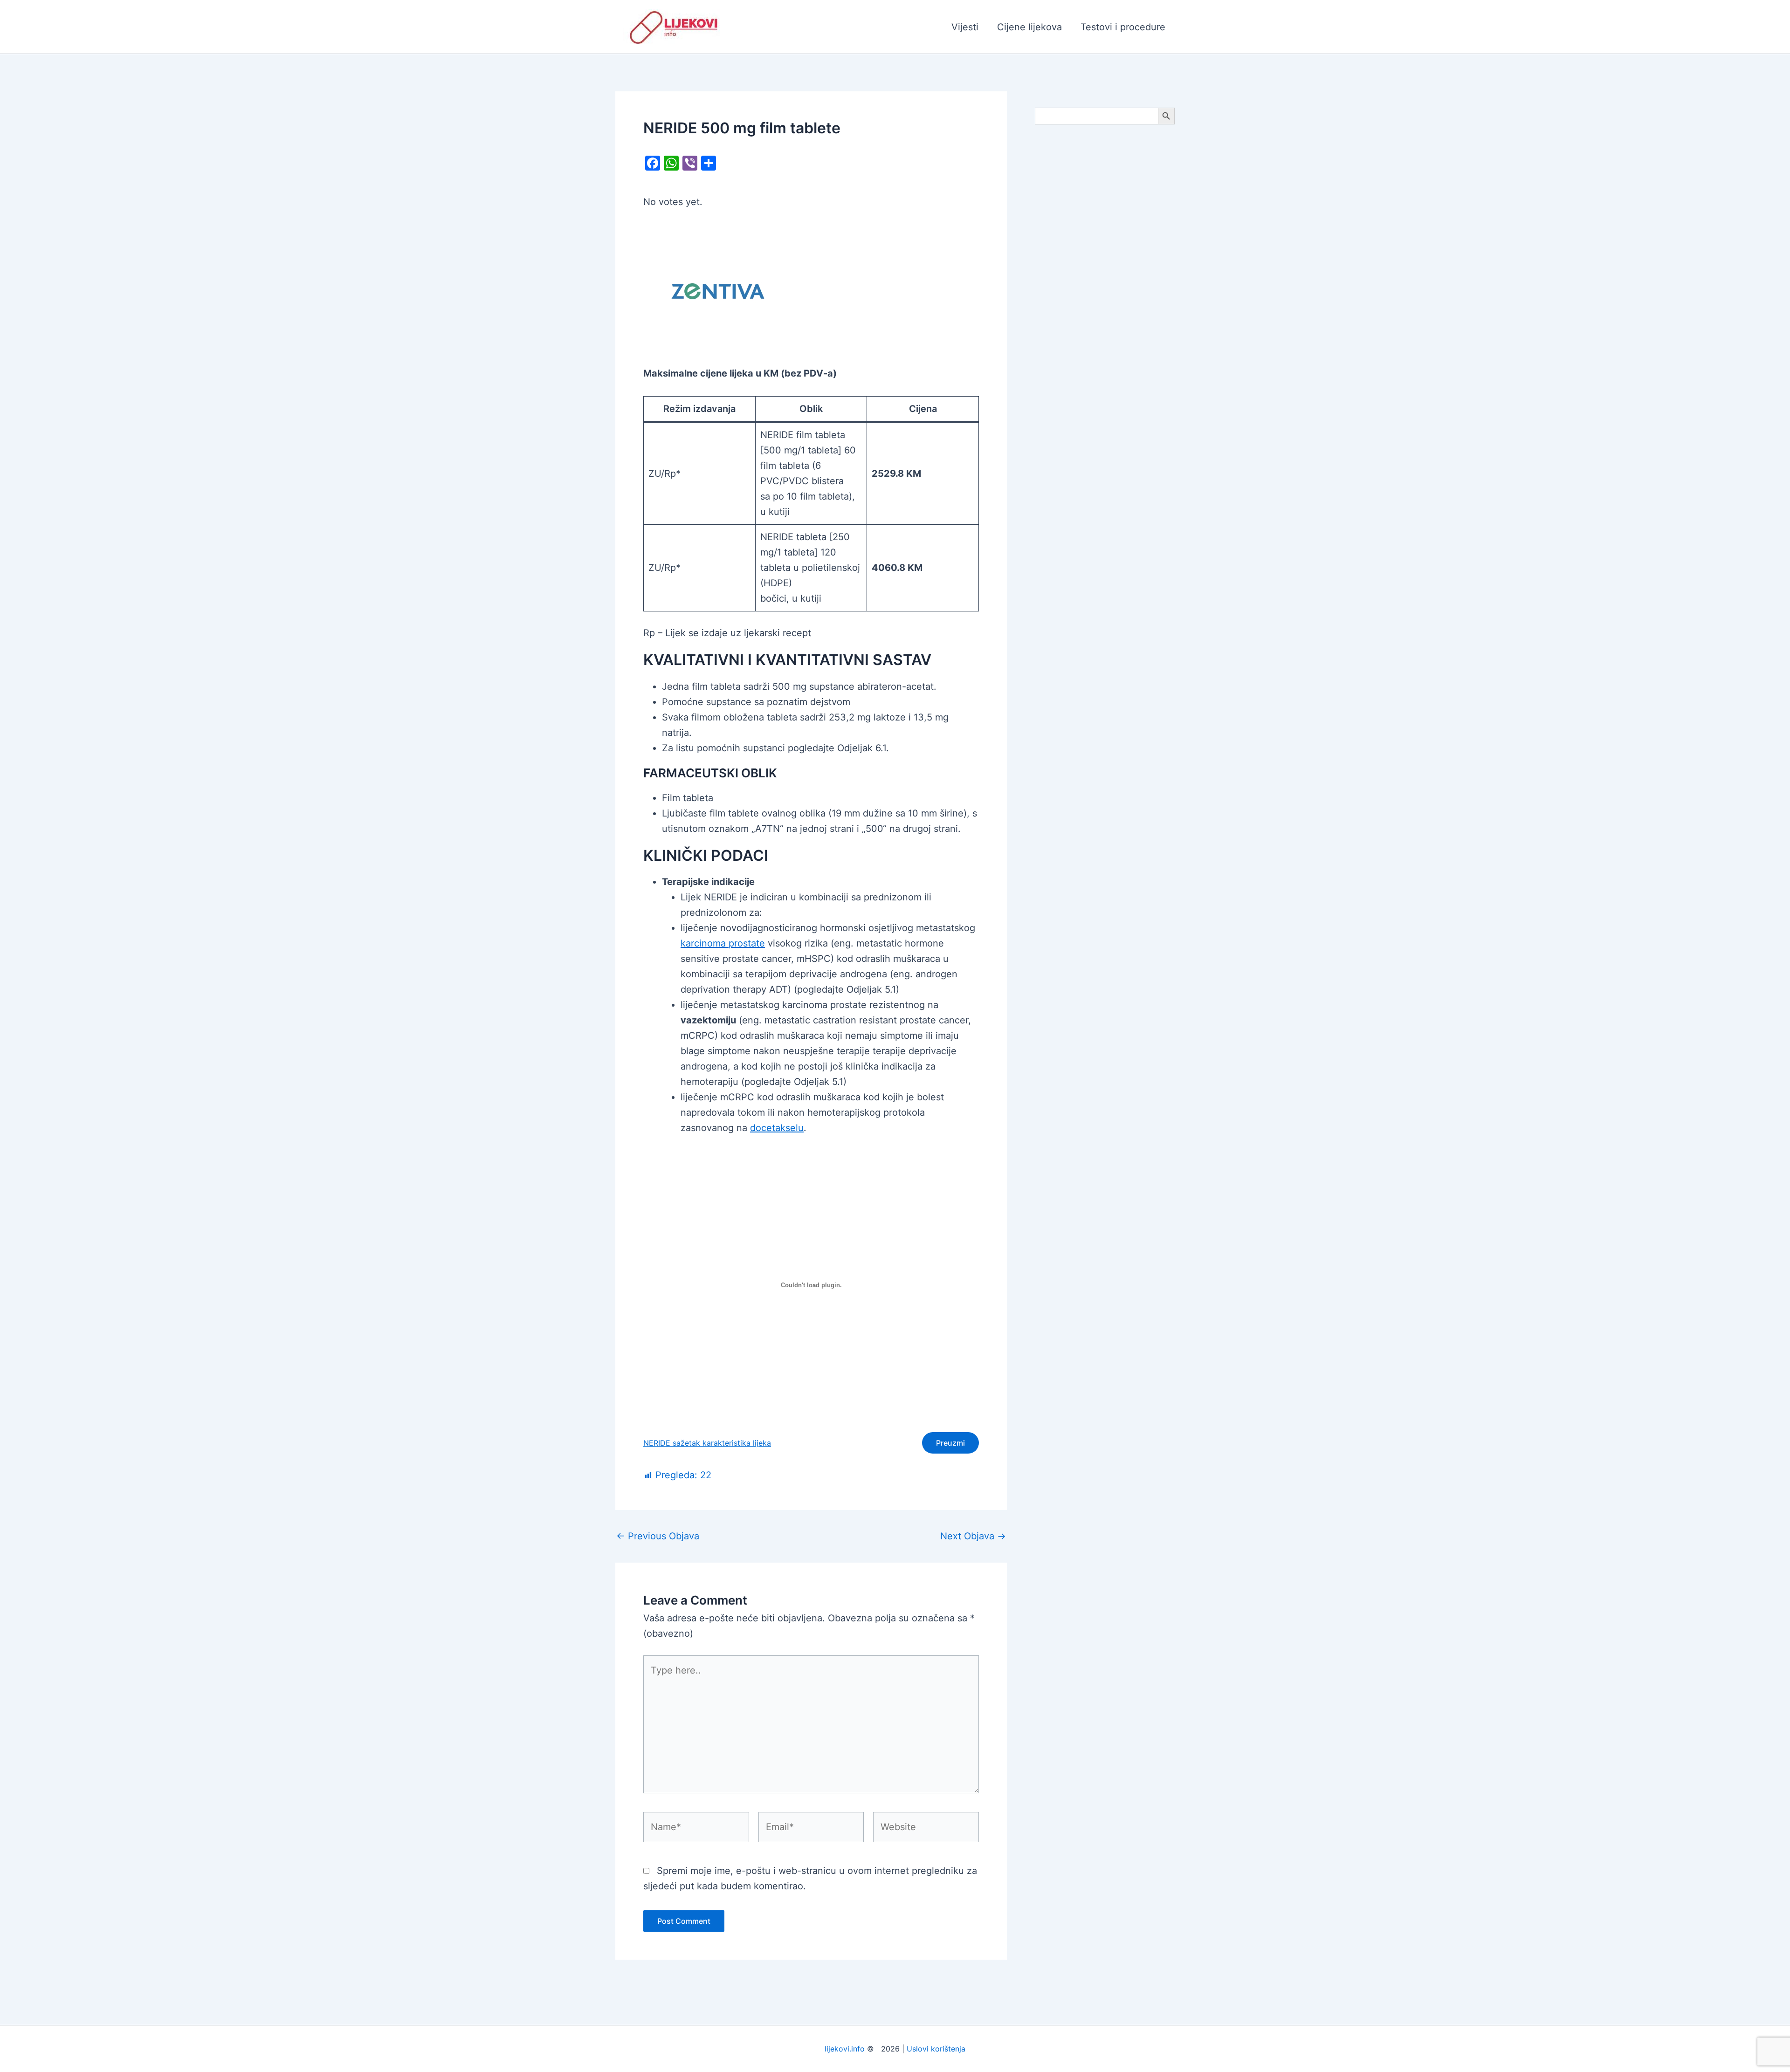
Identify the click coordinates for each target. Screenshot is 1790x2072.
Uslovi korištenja (936, 2049)
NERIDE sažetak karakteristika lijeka (707, 1443)
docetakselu (777, 1128)
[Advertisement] (1105, 281)
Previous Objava (658, 1536)
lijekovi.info (845, 2049)
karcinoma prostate (723, 943)
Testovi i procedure (1123, 27)
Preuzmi (950, 1443)
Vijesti (965, 27)
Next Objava (973, 1536)
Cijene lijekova (1029, 27)
